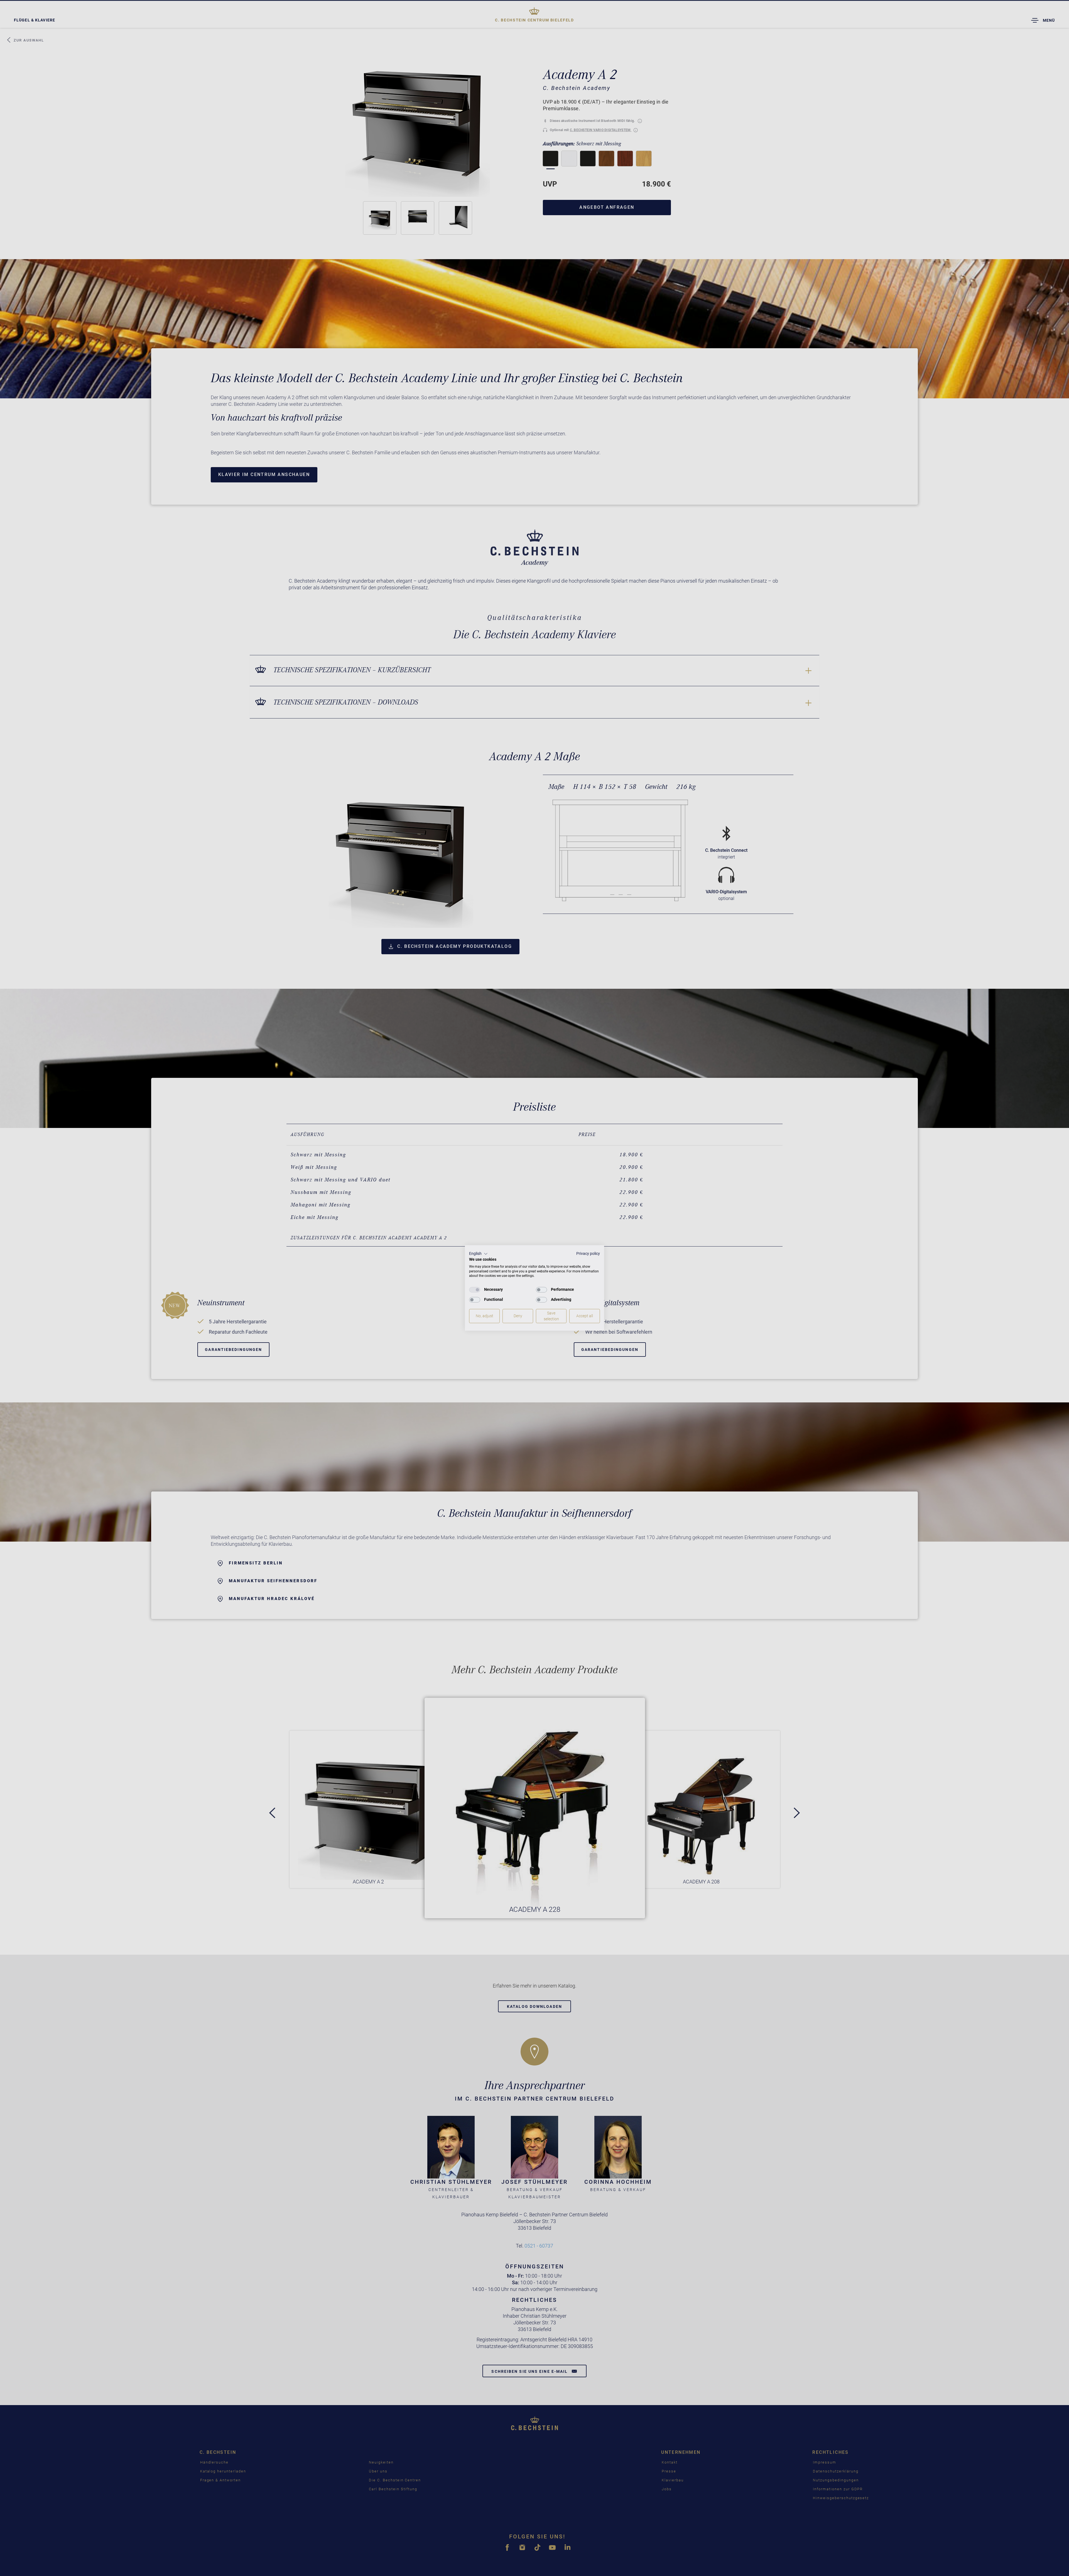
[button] (478, 1254)
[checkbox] (475, 1290)
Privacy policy (588, 1253)
